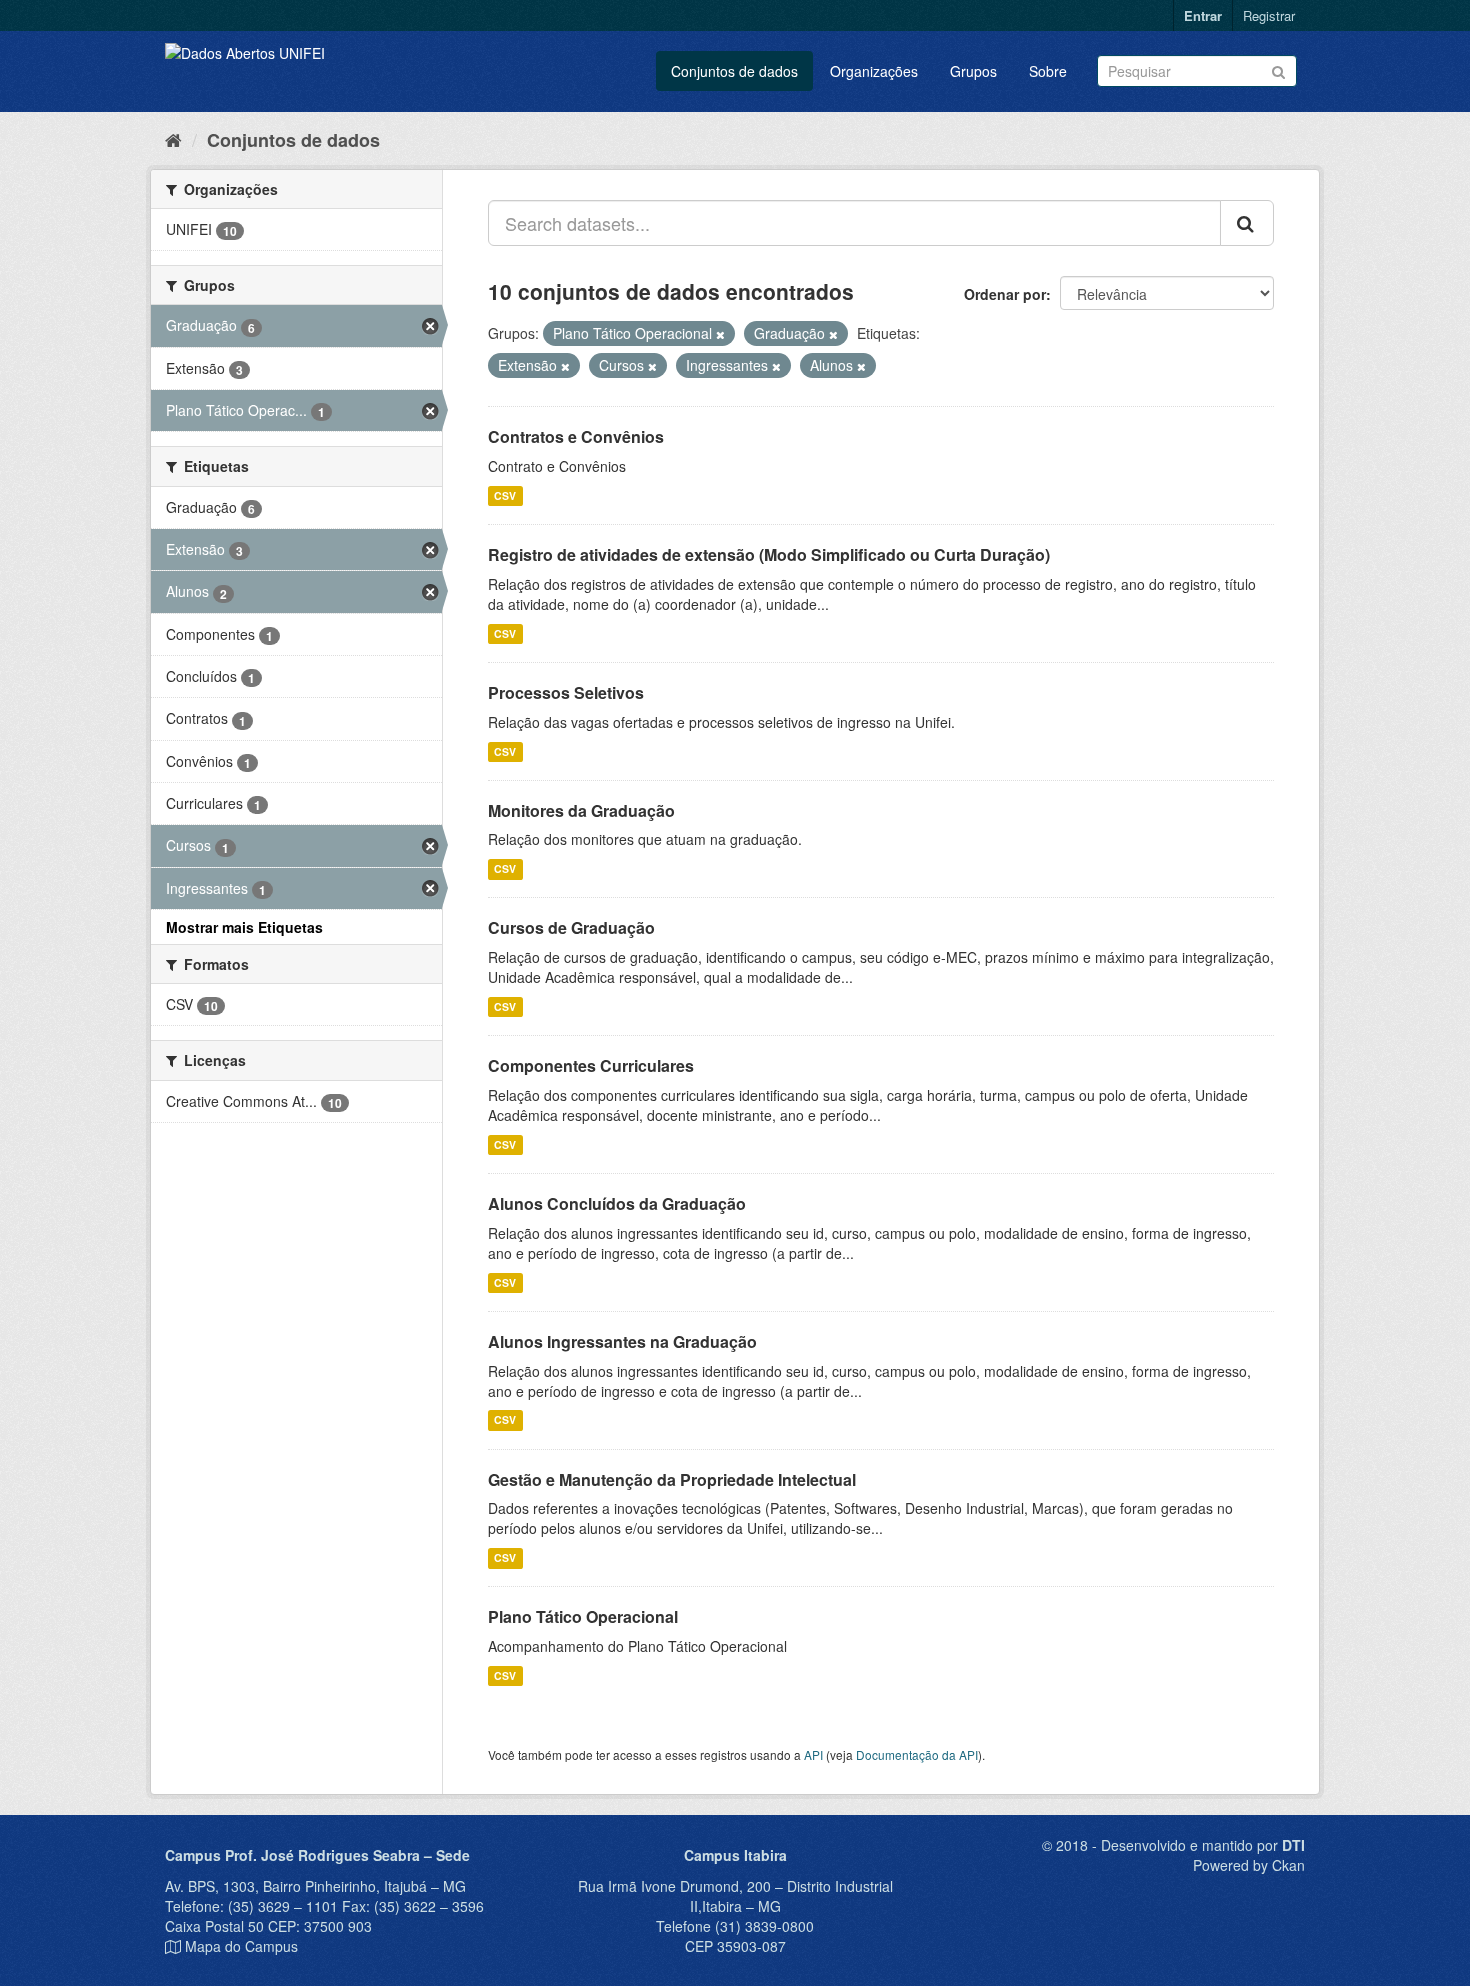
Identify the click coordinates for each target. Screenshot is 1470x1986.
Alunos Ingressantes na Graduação (622, 1341)
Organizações (874, 71)
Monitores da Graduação (581, 810)
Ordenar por (1005, 294)
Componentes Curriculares (591, 1065)
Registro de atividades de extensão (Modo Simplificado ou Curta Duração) (769, 554)
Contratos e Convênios (576, 436)
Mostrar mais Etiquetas (244, 927)
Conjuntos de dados (734, 71)
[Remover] (720, 334)
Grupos (973, 71)
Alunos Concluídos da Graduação (617, 1203)
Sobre (1048, 71)
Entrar (1203, 15)
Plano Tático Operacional (583, 1616)
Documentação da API (917, 1754)
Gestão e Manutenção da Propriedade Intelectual (672, 1479)
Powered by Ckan (1249, 1865)
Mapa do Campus (241, 1946)
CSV (505, 495)
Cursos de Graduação (571, 927)
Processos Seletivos (566, 692)
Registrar (1269, 15)
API (813, 1754)
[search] (1247, 223)
